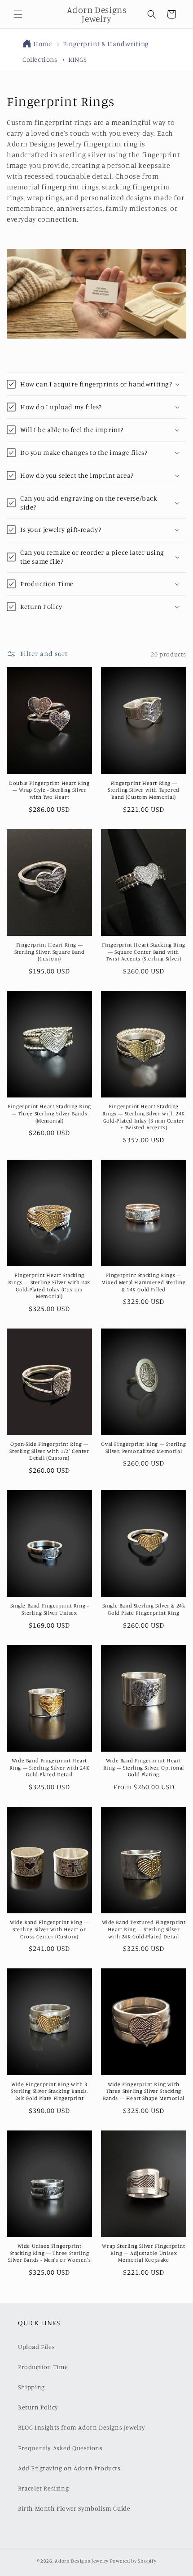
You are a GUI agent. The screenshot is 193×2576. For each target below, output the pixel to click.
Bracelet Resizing (43, 2488)
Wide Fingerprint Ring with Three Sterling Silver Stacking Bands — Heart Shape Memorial (144, 2091)
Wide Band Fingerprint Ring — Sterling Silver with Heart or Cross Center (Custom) (49, 1929)
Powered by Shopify (133, 2561)
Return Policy (38, 2407)
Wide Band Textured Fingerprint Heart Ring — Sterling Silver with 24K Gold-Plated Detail (144, 1929)
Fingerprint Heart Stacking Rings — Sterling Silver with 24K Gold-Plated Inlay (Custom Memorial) (49, 1286)
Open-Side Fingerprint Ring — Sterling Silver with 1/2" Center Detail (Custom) (49, 1451)
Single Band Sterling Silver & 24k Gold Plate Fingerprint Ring (144, 1609)
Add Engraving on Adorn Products (69, 2468)
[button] (18, 14)
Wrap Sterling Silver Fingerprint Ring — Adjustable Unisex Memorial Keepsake (143, 2253)
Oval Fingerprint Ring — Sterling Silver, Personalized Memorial (143, 1447)
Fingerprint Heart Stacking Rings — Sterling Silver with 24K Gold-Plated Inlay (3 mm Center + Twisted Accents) (144, 1117)
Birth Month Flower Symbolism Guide (74, 2508)
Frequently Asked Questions (60, 2448)
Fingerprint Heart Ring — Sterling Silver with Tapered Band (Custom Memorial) (144, 790)
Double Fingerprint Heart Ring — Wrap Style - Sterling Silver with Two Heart (49, 790)
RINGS (78, 59)
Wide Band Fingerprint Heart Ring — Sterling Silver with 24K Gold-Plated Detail (50, 1767)
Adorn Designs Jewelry (82, 2561)
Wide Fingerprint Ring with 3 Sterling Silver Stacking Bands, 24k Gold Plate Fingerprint (49, 2091)
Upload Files (36, 2347)
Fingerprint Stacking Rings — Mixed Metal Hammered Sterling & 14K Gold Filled (143, 1282)
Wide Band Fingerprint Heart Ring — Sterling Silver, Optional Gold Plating (144, 1767)
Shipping (31, 2387)
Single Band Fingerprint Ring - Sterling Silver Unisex (50, 1609)
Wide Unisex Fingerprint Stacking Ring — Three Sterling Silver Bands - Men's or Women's (50, 2253)
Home (42, 44)
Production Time (43, 2367)
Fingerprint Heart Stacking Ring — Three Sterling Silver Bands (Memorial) (49, 1113)
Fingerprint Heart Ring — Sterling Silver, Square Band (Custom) (50, 952)
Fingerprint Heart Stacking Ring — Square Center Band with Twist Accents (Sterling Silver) (144, 952)
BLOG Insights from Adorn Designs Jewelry (82, 2427)
